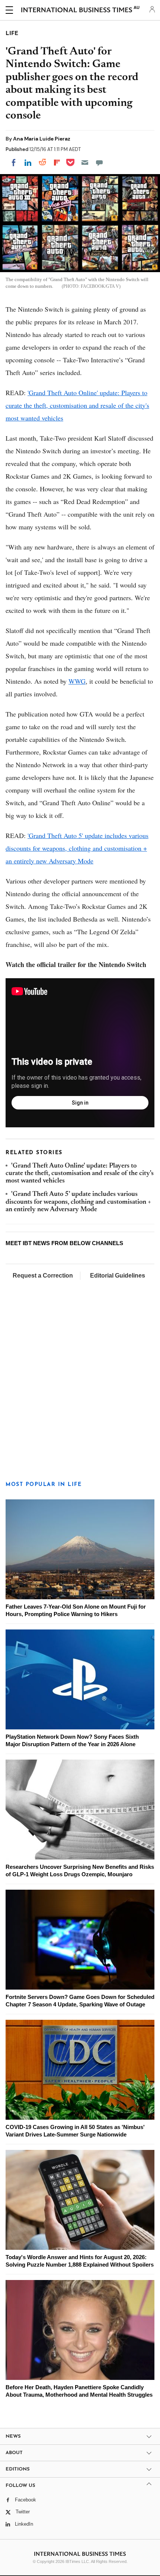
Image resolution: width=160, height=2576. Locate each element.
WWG (77, 681)
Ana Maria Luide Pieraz (42, 139)
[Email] (85, 163)
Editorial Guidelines (118, 1276)
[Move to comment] (99, 163)
